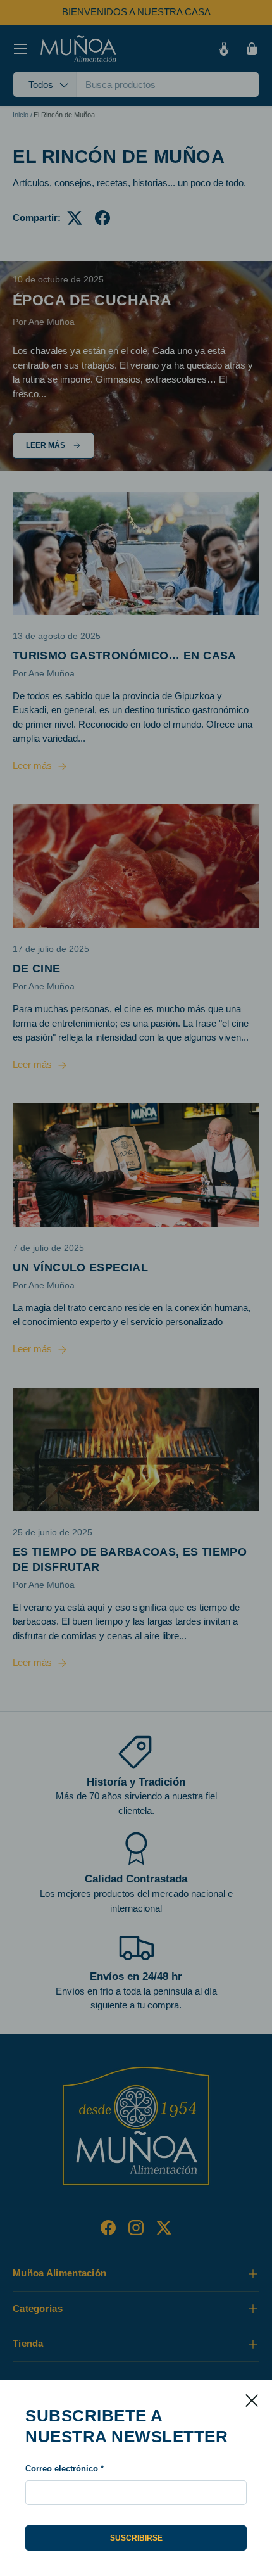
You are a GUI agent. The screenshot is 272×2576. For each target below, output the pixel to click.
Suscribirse (136, 2538)
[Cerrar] (252, 2401)
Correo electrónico (62, 2469)
